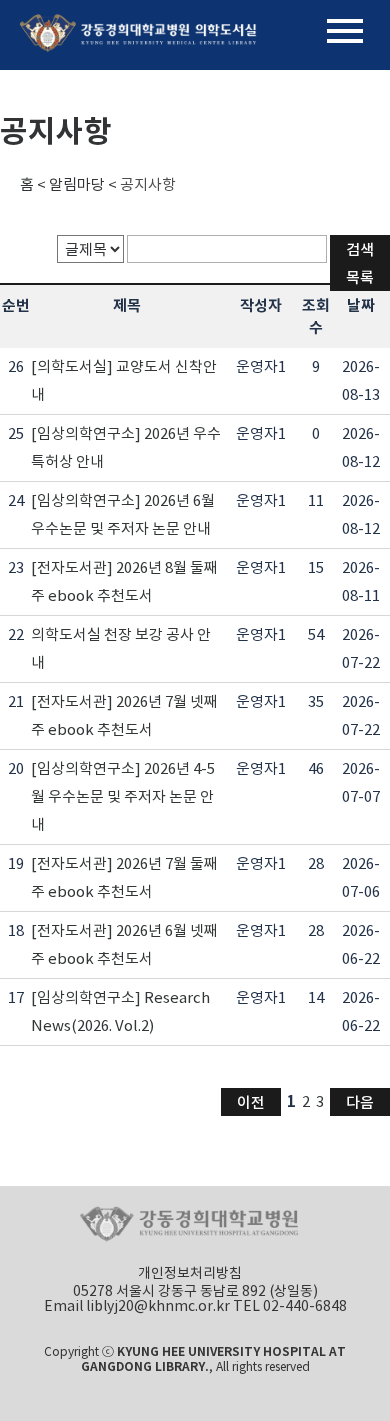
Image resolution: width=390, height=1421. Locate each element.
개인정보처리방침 (190, 1273)
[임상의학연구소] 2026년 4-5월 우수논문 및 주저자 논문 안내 (123, 796)
